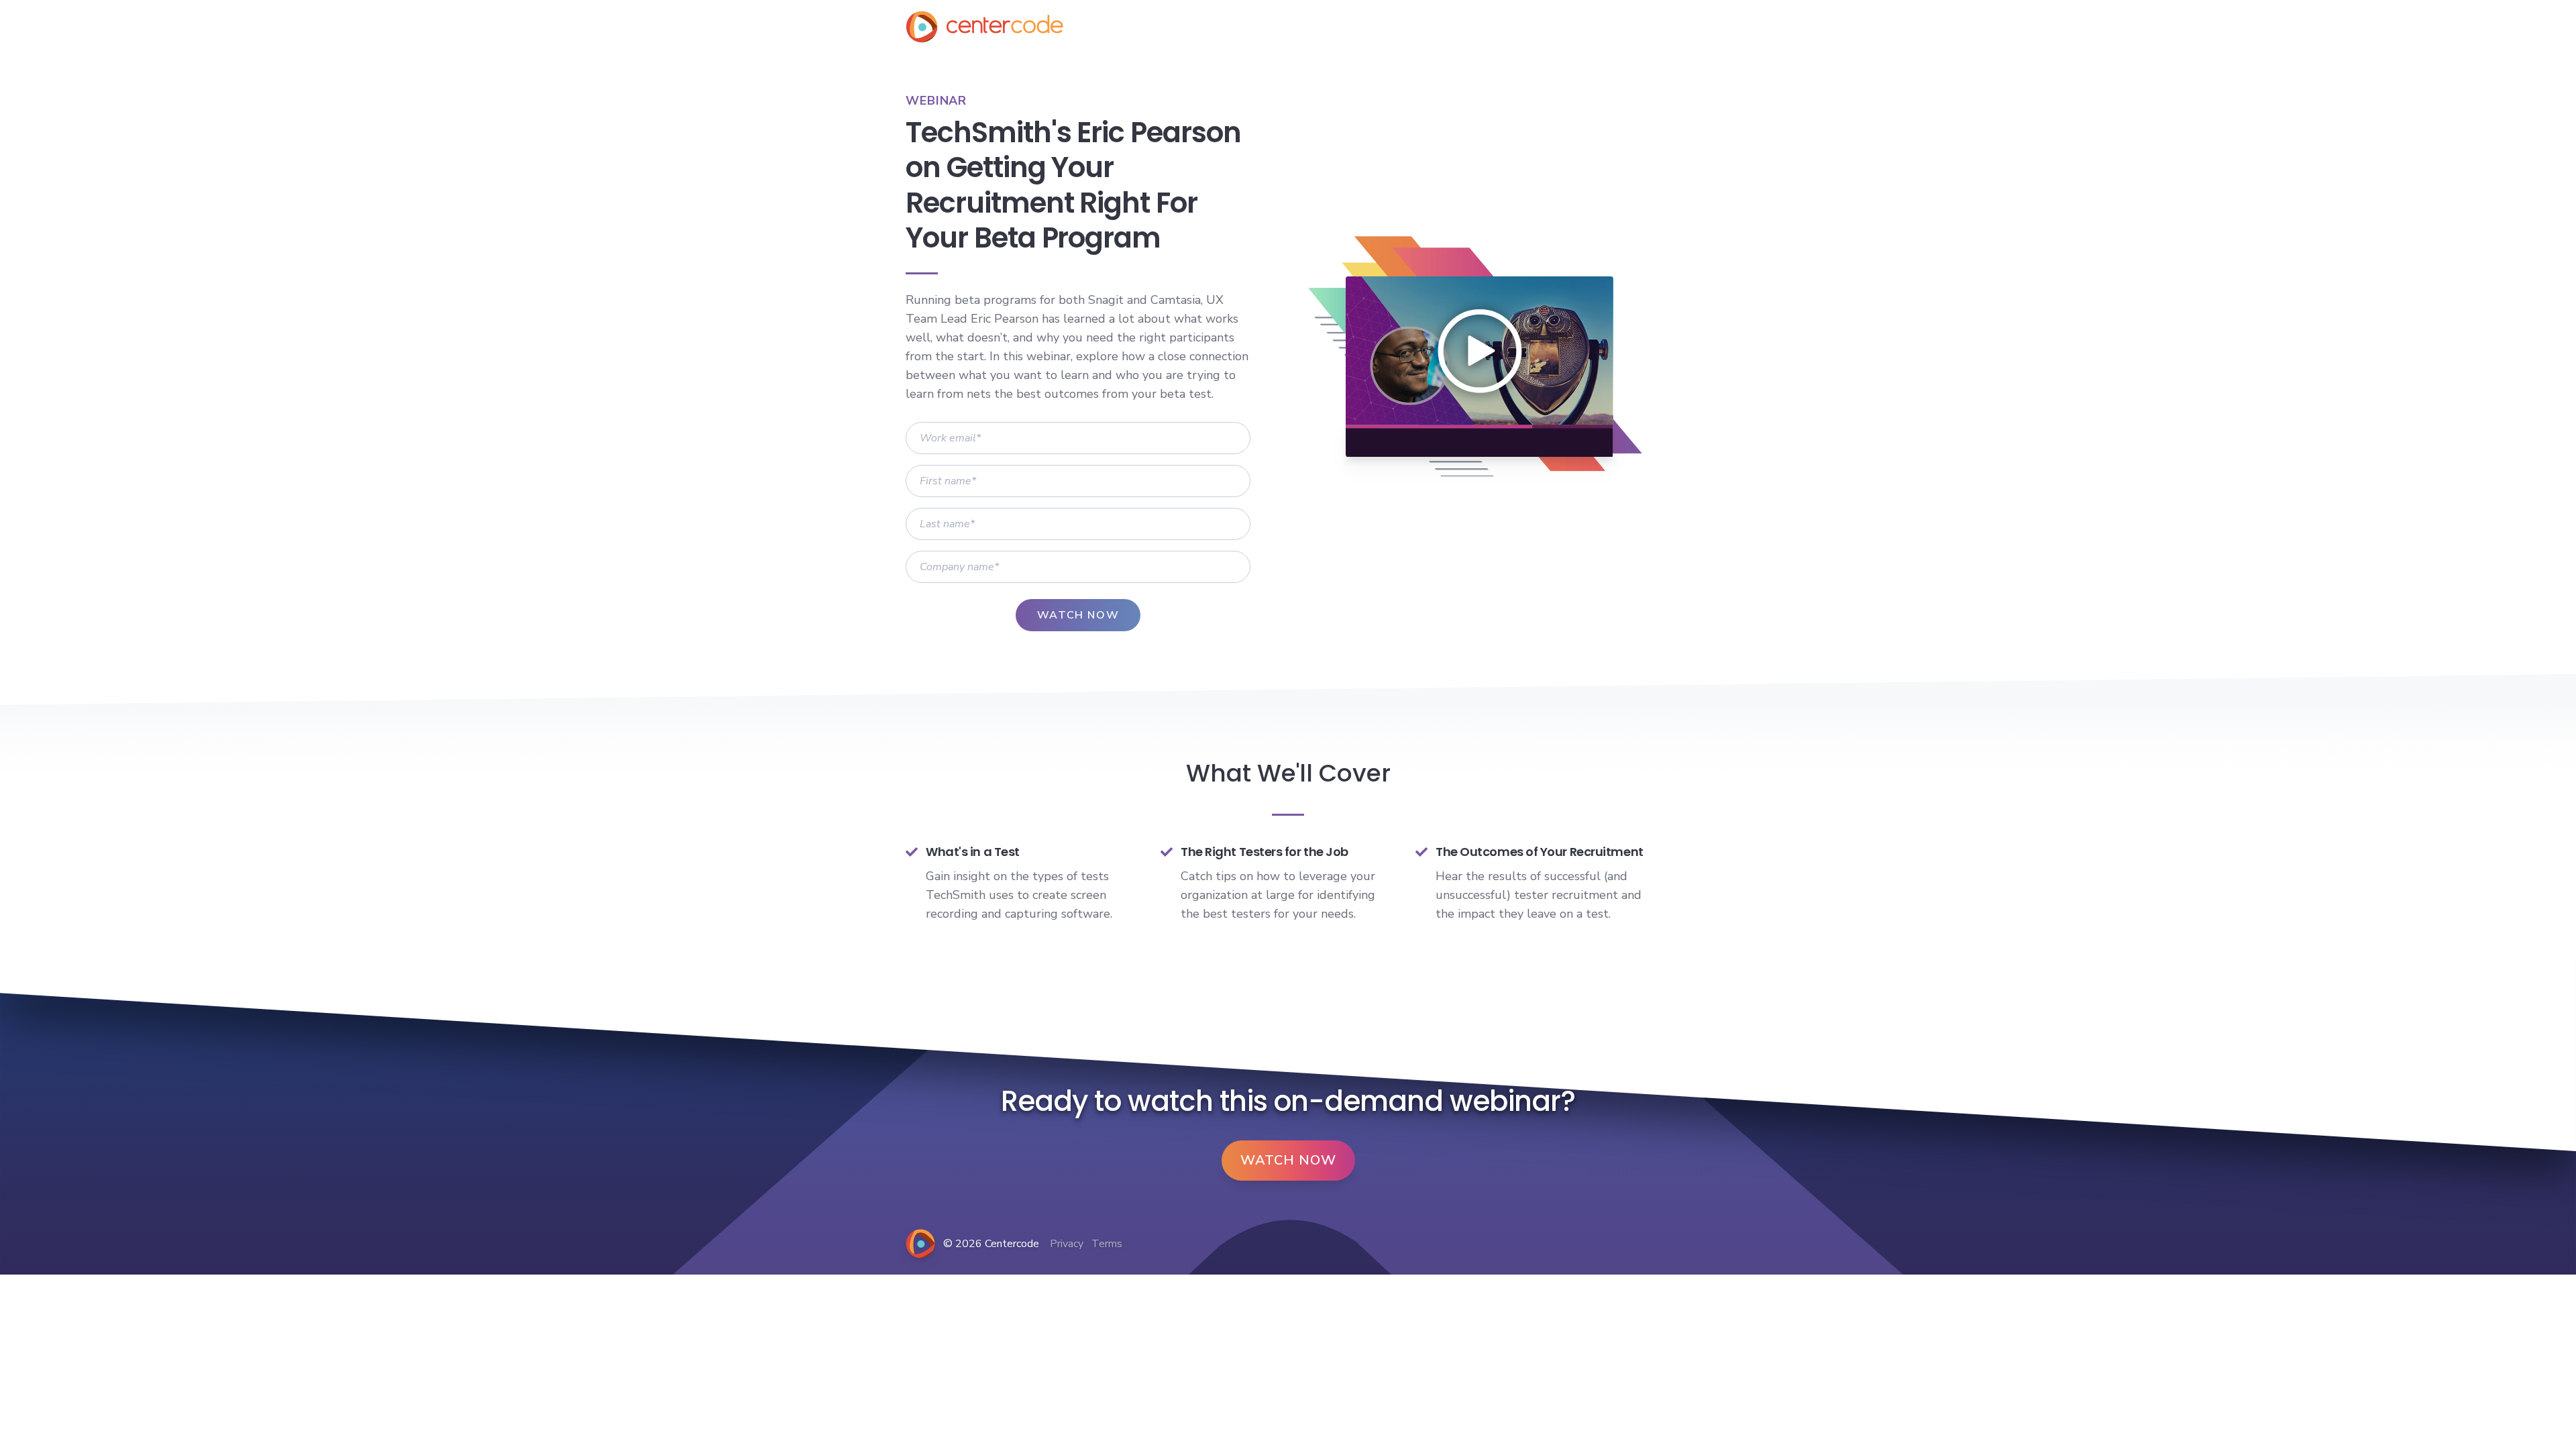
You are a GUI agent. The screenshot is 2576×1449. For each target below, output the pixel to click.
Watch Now (1288, 1160)
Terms (1107, 1244)
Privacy (1067, 1244)
